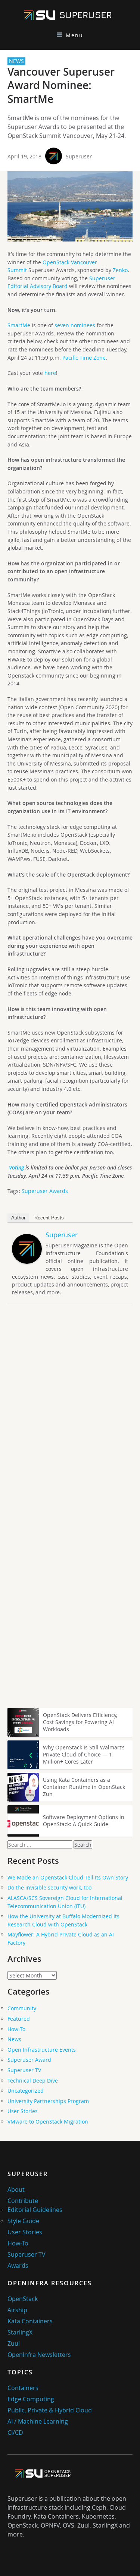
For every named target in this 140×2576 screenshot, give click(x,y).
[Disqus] (70, 1414)
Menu (74, 35)
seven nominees (75, 325)
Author (18, 1218)
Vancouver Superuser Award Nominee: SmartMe (61, 85)
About (16, 2190)
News (14, 2039)
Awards (18, 2266)
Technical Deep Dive (33, 2081)
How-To (16, 2029)
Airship (17, 2310)
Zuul (14, 2343)
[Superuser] (27, 1262)
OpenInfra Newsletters (39, 2355)
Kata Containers (30, 2321)
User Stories (23, 2111)
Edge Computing (31, 2399)
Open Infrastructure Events (42, 2050)
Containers (23, 2388)
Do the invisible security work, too (49, 1887)
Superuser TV (24, 2070)
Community (22, 2008)
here (50, 373)
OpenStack (23, 2299)
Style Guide (23, 2221)
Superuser (79, 156)
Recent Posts (49, 1218)
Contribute (23, 2201)
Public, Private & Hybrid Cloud (50, 2410)
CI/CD (15, 2433)
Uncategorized (26, 2091)
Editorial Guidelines (35, 2210)
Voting (16, 1167)
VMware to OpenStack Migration (48, 2122)
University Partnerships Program (48, 2101)
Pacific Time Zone (84, 358)
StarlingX (20, 2332)
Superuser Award (29, 2060)
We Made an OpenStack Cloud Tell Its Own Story (68, 1877)
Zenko (120, 270)
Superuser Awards (45, 1191)
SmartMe (19, 325)
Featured (19, 2019)
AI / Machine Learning (38, 2421)
